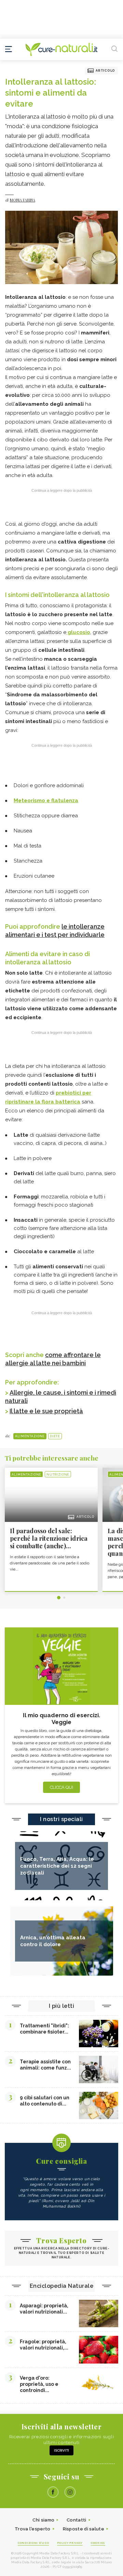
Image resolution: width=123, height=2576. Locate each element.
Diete (55, 1436)
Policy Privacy (70, 2543)
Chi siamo (43, 2520)
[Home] (61, 49)
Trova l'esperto (33, 2529)
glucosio (78, 632)
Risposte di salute (84, 2529)
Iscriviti (61, 2450)
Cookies (98, 2543)
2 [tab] (64, 1598)
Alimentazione (30, 1436)
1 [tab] (59, 1598)
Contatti (76, 2520)
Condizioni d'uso (33, 2543)
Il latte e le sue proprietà (46, 1411)
